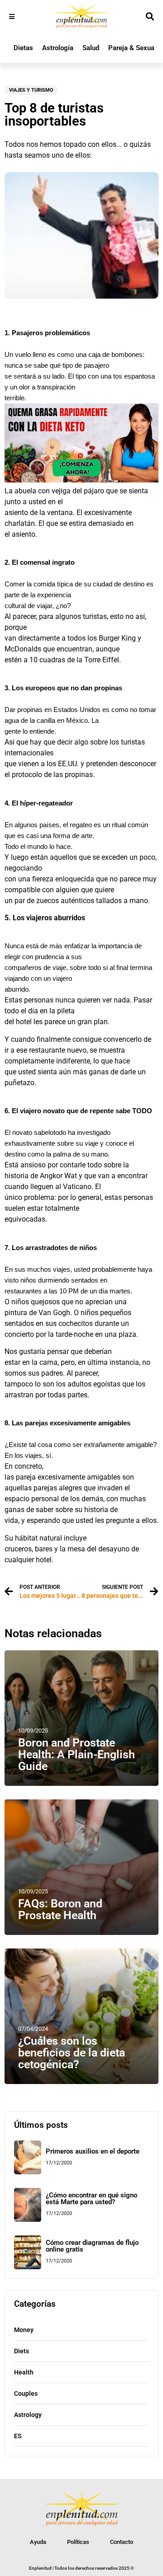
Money (24, 2330)
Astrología (58, 48)
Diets (22, 2351)
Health (24, 2372)
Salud (91, 48)
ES (18, 2436)
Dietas (23, 48)
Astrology (28, 2415)
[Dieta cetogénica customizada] (81, 480)
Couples (26, 2393)
